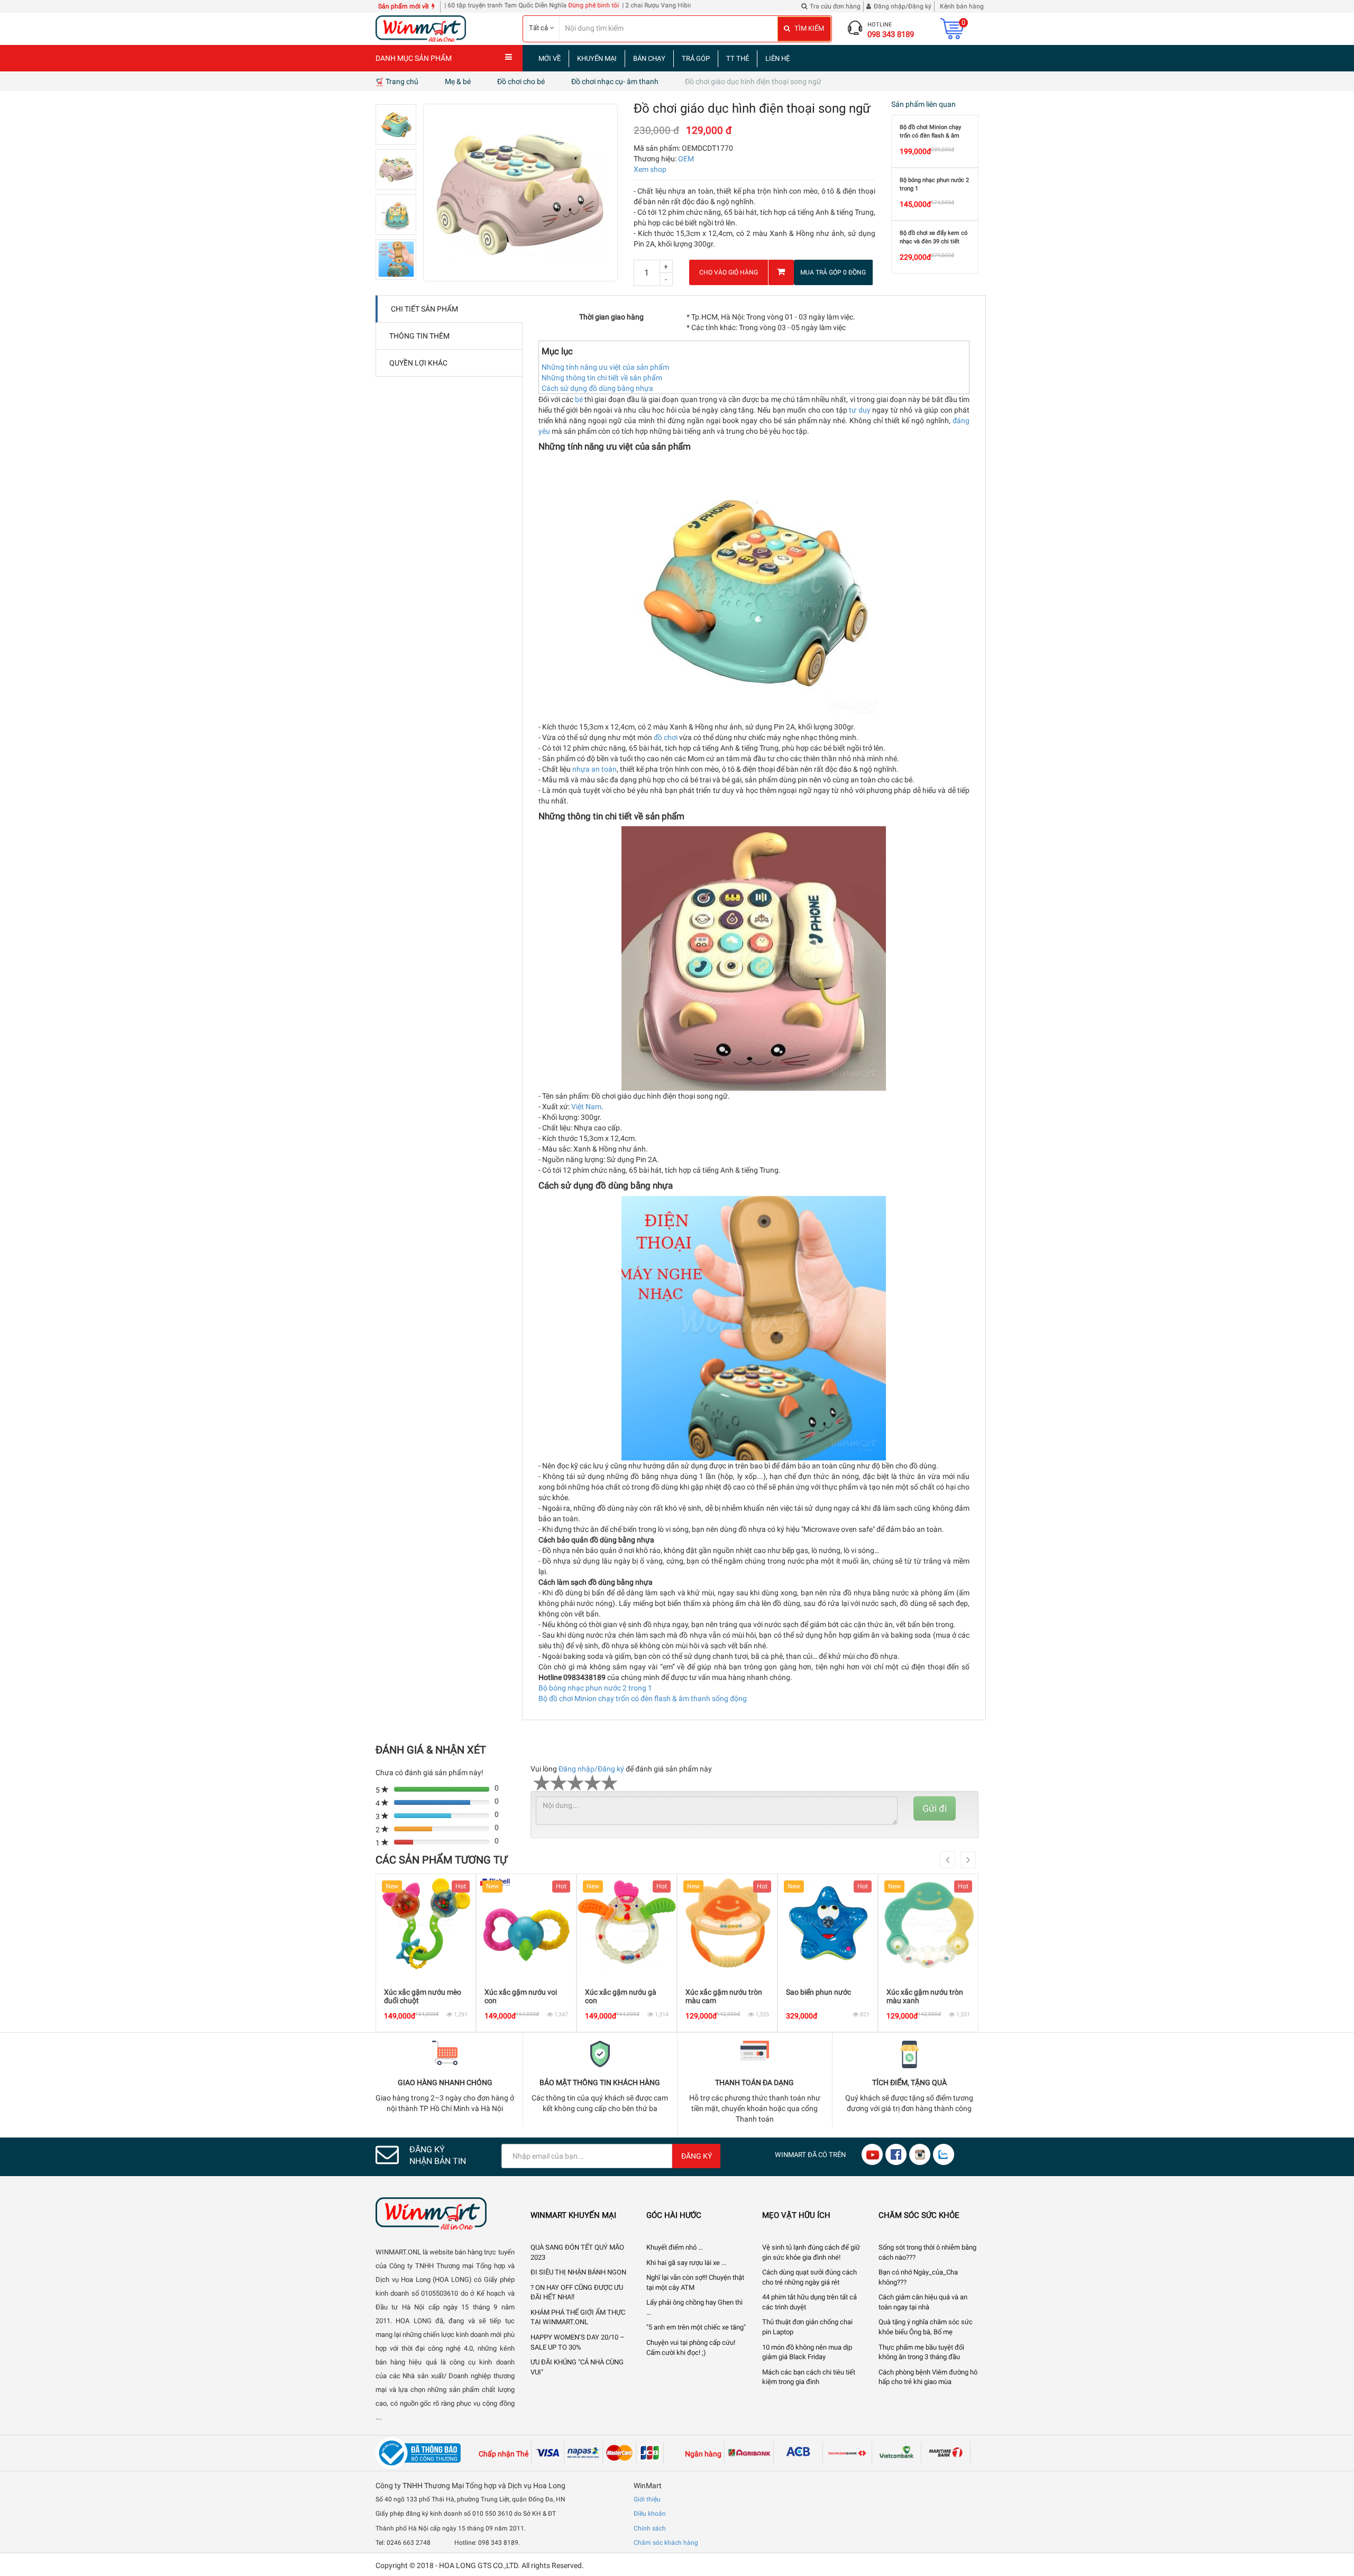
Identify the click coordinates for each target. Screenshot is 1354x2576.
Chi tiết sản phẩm (424, 309)
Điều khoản (650, 2514)
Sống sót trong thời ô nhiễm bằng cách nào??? (927, 2252)
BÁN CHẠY (649, 58)
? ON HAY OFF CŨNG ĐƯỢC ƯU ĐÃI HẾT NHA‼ (577, 2292)
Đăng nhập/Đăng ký (591, 1769)
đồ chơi (666, 737)
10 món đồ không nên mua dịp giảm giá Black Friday (807, 2352)
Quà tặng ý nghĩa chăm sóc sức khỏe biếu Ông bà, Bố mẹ (926, 2327)
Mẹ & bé (458, 81)
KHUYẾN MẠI (597, 58)
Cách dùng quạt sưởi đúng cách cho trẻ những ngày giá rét (809, 2277)
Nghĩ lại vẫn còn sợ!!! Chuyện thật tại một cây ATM (695, 2282)
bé (579, 399)
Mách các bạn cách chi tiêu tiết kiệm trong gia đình (809, 2377)
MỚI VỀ (550, 58)
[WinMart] (445, 2213)
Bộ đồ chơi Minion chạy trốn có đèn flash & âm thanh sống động (643, 1698)
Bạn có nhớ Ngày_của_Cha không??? (918, 2277)
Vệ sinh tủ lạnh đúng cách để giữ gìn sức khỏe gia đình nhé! (811, 2252)
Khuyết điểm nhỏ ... (675, 2247)
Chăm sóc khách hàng (666, 2543)
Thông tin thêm (419, 336)
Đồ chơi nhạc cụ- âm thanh (615, 81)
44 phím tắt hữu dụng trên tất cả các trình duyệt (809, 2302)
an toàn (604, 769)
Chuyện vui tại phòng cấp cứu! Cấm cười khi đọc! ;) (691, 2347)
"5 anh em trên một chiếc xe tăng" (696, 2327)
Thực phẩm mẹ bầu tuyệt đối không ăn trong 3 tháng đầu (921, 2352)
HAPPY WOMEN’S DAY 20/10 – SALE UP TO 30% (578, 2342)
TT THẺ (738, 58)
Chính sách (650, 2528)
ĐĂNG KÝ (697, 2156)
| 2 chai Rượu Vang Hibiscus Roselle (594, 5)
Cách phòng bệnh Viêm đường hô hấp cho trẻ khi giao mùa (928, 2377)
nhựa (581, 769)
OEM (686, 159)
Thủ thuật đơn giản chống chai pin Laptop (807, 2327)
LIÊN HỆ (777, 58)
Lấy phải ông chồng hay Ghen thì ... (694, 2307)
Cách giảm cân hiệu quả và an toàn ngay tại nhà (923, 2302)
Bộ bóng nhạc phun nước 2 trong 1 (595, 1688)
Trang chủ (401, 81)
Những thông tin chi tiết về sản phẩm (602, 378)
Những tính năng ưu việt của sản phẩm (605, 367)
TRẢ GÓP (696, 58)
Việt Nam (586, 1107)
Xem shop (650, 169)
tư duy (859, 410)
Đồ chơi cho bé (521, 81)
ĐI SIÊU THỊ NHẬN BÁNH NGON (578, 2272)
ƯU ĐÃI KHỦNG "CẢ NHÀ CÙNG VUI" (577, 2367)
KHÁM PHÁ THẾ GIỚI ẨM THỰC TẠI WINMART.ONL (578, 2317)
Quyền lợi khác (418, 363)
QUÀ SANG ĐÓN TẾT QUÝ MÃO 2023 (577, 2252)
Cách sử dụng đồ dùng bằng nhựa (597, 388)
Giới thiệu (647, 2499)
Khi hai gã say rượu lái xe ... (686, 2263)
